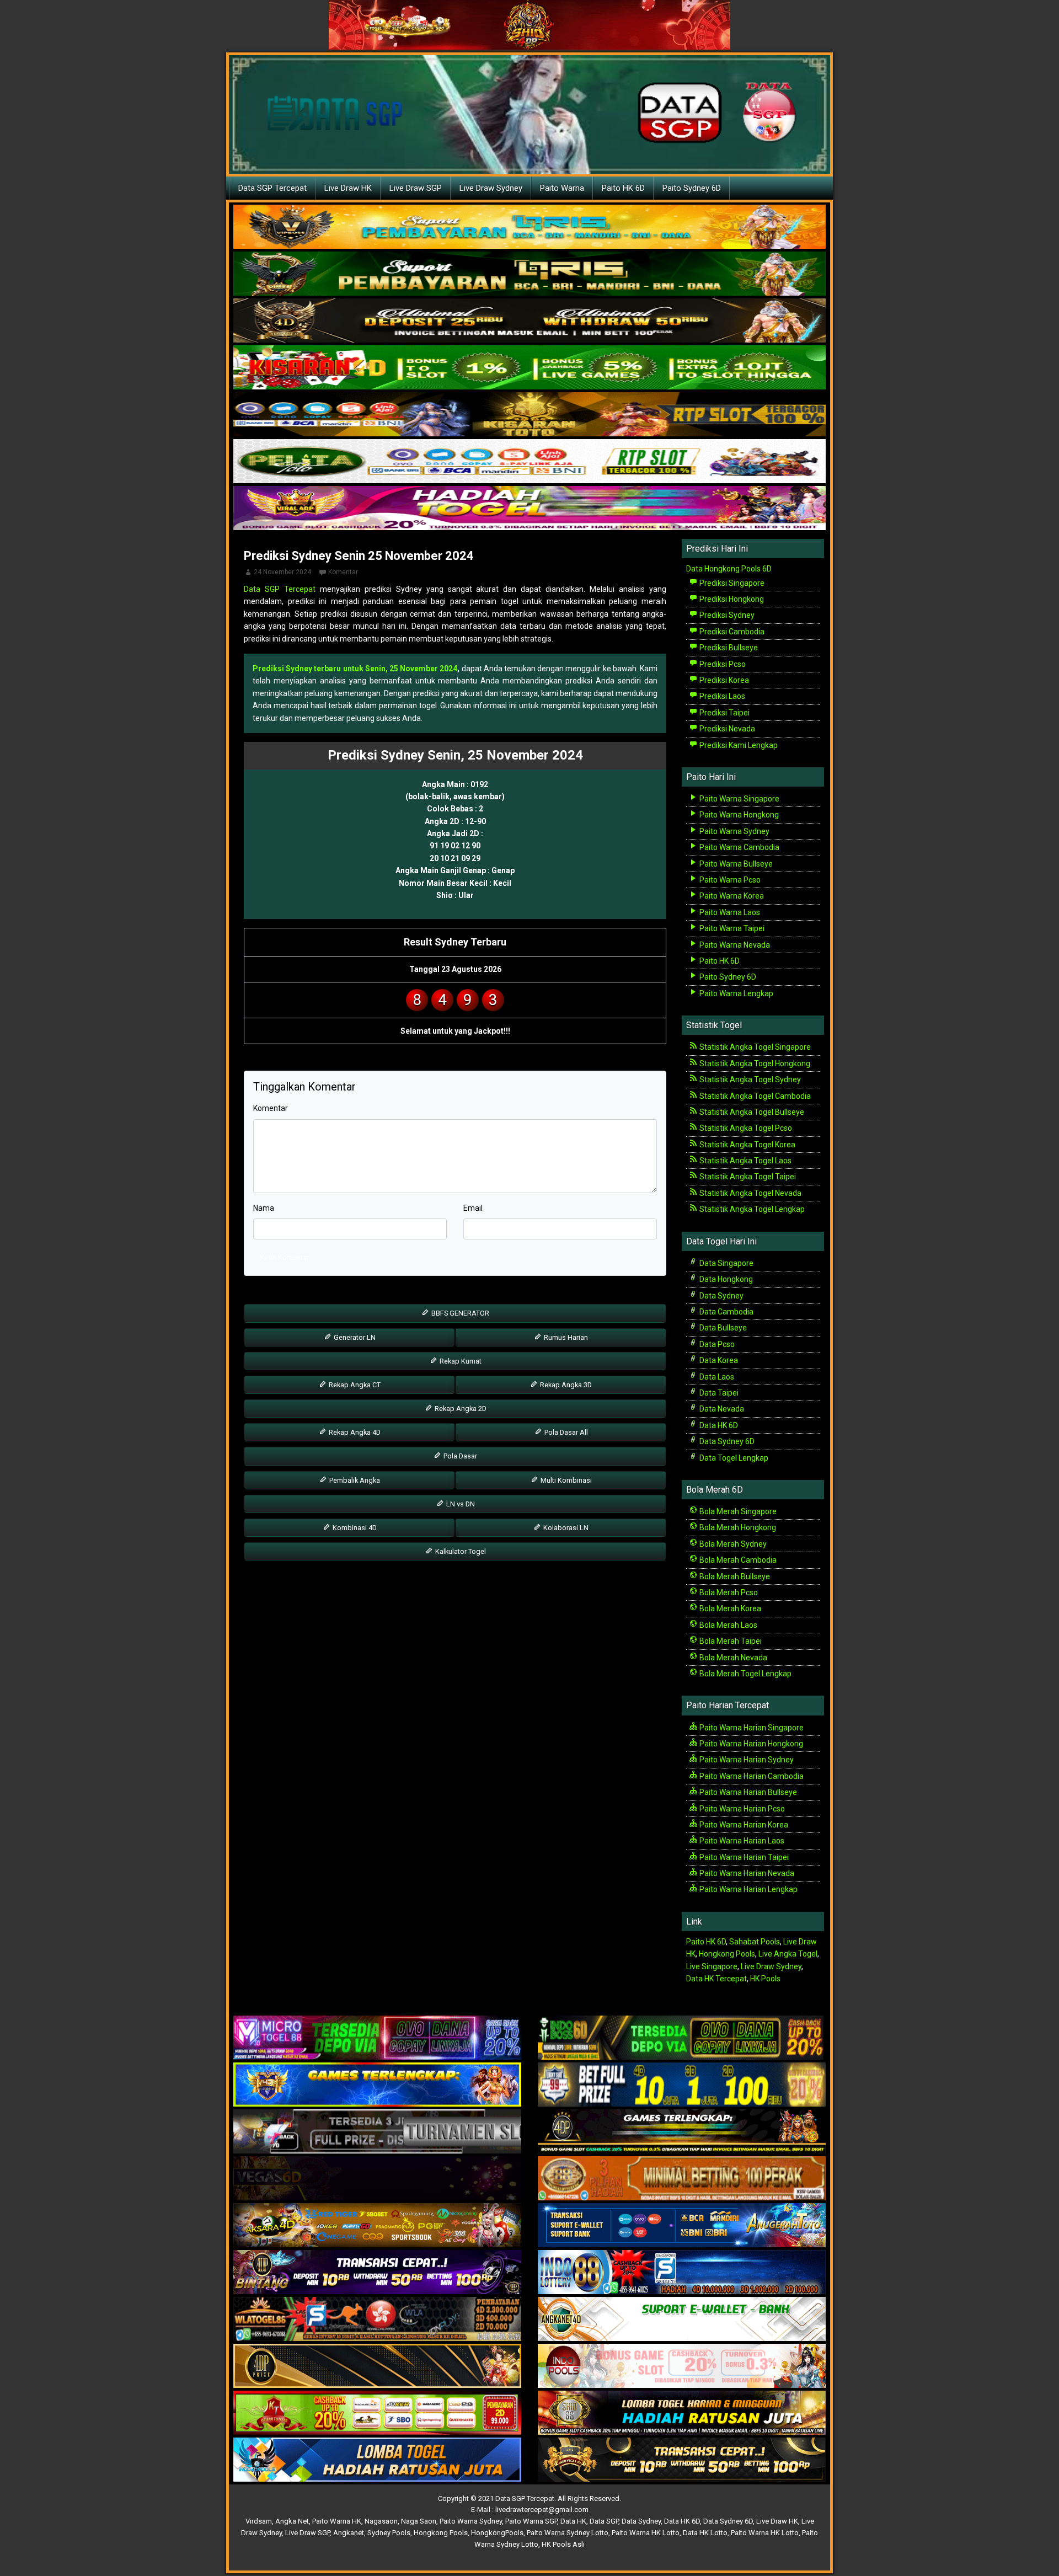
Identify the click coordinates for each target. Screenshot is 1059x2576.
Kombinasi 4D (354, 1528)
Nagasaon (381, 2521)
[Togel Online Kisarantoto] (529, 415)
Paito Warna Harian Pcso (741, 1809)
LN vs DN (460, 1504)
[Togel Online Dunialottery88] (682, 2179)
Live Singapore (712, 1966)
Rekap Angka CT (354, 1385)
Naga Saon (419, 2521)
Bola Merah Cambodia (737, 1560)
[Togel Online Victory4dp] (377, 2085)
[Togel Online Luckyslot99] (682, 2085)
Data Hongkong (725, 1279)
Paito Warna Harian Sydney (746, 1760)
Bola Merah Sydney (732, 1544)
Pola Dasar (459, 1456)
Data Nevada (721, 1409)
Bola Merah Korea (729, 1608)
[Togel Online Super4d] (529, 321)
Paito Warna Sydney (734, 831)
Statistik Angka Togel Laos (745, 1161)
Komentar (343, 572)
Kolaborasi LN (565, 1528)
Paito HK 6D (623, 188)
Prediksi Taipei (724, 713)
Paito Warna (562, 188)
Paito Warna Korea (731, 896)
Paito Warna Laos (729, 912)
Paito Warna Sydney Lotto (568, 2533)
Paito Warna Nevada (734, 945)
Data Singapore (726, 1263)
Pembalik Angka (354, 1480)
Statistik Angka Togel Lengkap (751, 1209)
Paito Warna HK (337, 2521)
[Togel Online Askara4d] (377, 2226)
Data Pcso (716, 1344)
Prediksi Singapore (731, 583)
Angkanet (349, 2533)
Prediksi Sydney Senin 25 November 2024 (359, 556)
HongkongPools (497, 2533)
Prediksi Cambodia (731, 632)
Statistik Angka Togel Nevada (750, 1193)
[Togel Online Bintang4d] (377, 2273)
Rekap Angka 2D (460, 1409)
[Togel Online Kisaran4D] (529, 368)
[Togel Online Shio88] (682, 2413)
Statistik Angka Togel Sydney (749, 1079)
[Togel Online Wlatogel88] (377, 2320)
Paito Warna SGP (531, 2521)
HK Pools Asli (563, 2544)
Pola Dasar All (565, 1432)
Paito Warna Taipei (731, 928)
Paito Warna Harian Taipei (743, 1857)
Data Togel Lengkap (733, 1458)
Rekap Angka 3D (565, 1385)
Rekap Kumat (460, 1361)
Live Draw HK (348, 188)
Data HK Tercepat (716, 1979)
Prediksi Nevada (726, 729)
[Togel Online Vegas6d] (377, 2179)
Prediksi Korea (723, 680)
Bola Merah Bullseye (734, 1576)
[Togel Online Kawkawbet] (377, 2132)
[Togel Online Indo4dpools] (377, 2460)
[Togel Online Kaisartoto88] (377, 2413)
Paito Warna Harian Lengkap (748, 1889)
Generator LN (354, 1337)
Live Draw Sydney (491, 188)
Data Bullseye (722, 1328)
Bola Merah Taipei (730, 1641)
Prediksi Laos (721, 696)
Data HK (573, 2521)
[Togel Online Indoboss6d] (682, 2038)
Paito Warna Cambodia (739, 847)
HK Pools (765, 1979)
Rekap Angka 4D (354, 1432)
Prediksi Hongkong (731, 599)
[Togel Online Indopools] (682, 2366)
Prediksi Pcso (722, 664)
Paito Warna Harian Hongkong (750, 1744)
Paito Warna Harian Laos (741, 1841)
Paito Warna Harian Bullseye (747, 1792)
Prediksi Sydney (726, 615)
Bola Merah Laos (728, 1625)
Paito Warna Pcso (729, 880)
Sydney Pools (389, 2533)
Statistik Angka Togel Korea (747, 1145)
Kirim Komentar (285, 1257)
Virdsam (259, 2521)
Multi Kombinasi (565, 1480)
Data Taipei (718, 1393)
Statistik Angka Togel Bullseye (751, 1112)
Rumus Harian (565, 1337)
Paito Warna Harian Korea (743, 1825)
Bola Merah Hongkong (737, 1527)
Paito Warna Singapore (739, 799)
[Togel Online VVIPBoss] (529, 227)
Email (473, 1208)
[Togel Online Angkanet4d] (682, 2320)
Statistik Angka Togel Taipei (747, 1177)
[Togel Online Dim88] (529, 274)
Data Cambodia (726, 1312)
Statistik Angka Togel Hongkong (754, 1063)
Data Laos (716, 1377)
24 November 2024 (282, 572)
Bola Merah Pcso (728, 1592)
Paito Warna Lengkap (736, 993)
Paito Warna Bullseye (735, 864)
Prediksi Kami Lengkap (738, 745)
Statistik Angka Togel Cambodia (754, 1096)
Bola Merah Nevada (732, 1658)
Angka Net (292, 2521)
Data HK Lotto (705, 2533)
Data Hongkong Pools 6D (729, 569)
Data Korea (718, 1360)
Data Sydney (721, 1296)
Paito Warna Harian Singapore (751, 1728)
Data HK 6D (718, 1425)
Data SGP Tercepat (272, 188)
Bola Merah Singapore (737, 1511)
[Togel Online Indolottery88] (682, 2273)
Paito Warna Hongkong (738, 815)
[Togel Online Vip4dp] (682, 2132)
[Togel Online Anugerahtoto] (682, 2226)
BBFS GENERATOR (459, 1313)
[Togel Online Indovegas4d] (682, 2460)
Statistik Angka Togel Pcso (745, 1128)
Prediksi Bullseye (728, 648)
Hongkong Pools (727, 1954)
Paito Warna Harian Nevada (746, 1873)
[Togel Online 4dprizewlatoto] (377, 2366)
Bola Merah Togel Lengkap (745, 1674)
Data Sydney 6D (726, 1441)
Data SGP (604, 2521)
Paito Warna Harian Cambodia (751, 1776)
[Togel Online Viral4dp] (529, 509)
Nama (264, 1208)
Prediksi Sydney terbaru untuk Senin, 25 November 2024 (355, 669)
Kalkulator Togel (460, 1551)
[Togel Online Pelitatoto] (529, 462)
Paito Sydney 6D (692, 188)
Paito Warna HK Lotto (646, 2533)
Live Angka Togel (788, 1954)
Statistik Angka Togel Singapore (754, 1047)
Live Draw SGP (416, 188)
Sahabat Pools (755, 1942)
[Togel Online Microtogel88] (377, 2038)
